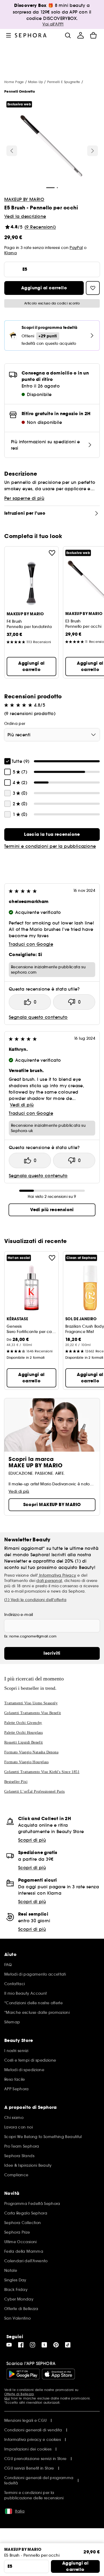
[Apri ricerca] (68, 35)
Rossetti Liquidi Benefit (24, 1742)
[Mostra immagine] (51, 147)
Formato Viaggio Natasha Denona (31, 1752)
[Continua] (93, 151)
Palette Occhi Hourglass (23, 1733)
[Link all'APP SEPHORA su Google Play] (23, 2374)
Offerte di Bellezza (19, 2394)
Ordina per (15, 724)
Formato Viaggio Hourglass (26, 1762)
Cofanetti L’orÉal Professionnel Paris (35, 1792)
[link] (52, 835)
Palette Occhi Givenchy (23, 1723)
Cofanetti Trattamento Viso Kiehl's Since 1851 (42, 1772)
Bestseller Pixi (16, 1782)
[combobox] (52, 735)
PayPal (76, 248)
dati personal (49, 1581)
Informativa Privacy (57, 1575)
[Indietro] (12, 151)
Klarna (11, 253)
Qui (7, 2398)
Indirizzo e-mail (19, 1615)
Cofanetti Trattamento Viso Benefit (33, 1713)
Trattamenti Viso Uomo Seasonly (31, 1703)
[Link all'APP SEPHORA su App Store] (58, 2374)
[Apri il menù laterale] (9, 35)
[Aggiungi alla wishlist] (52, 553)
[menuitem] (81, 35)
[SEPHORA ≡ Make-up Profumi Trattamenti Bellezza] (31, 35)
